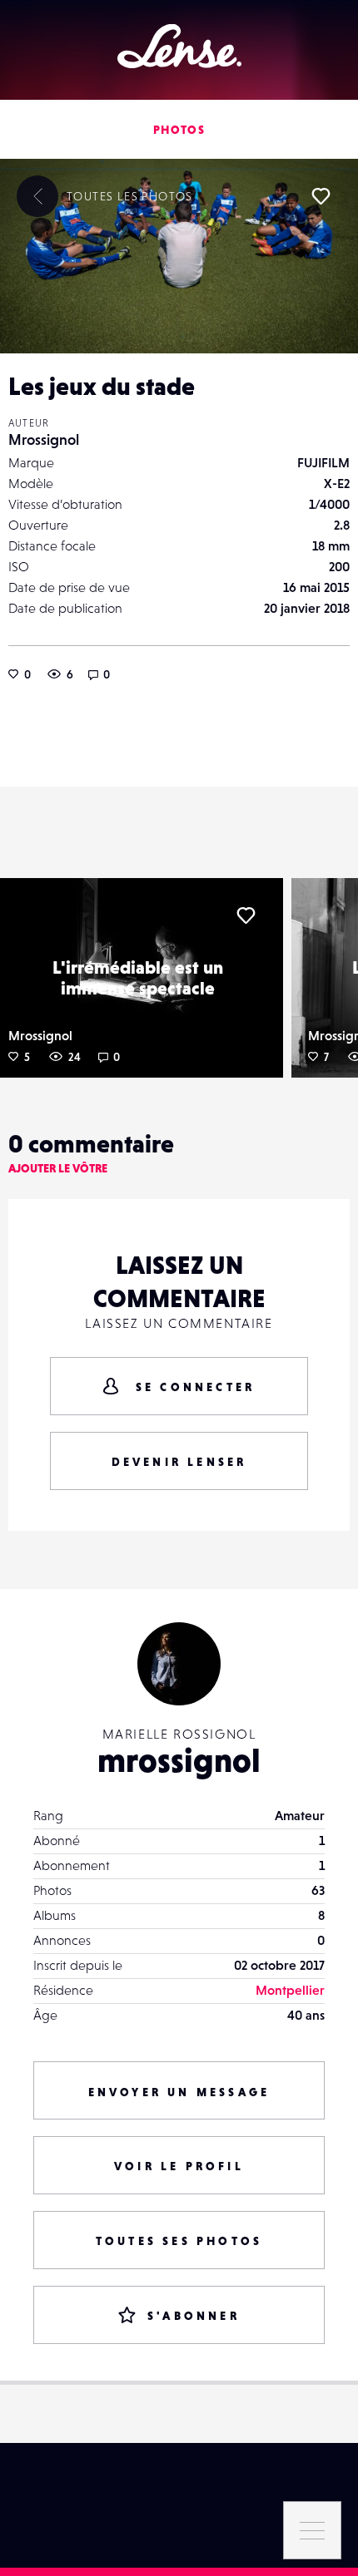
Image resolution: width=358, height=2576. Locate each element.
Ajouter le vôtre (58, 1168)
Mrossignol (44, 439)
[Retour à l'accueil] (179, 46)
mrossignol (179, 1760)
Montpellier (290, 1990)
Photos (179, 130)
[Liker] (321, 196)
